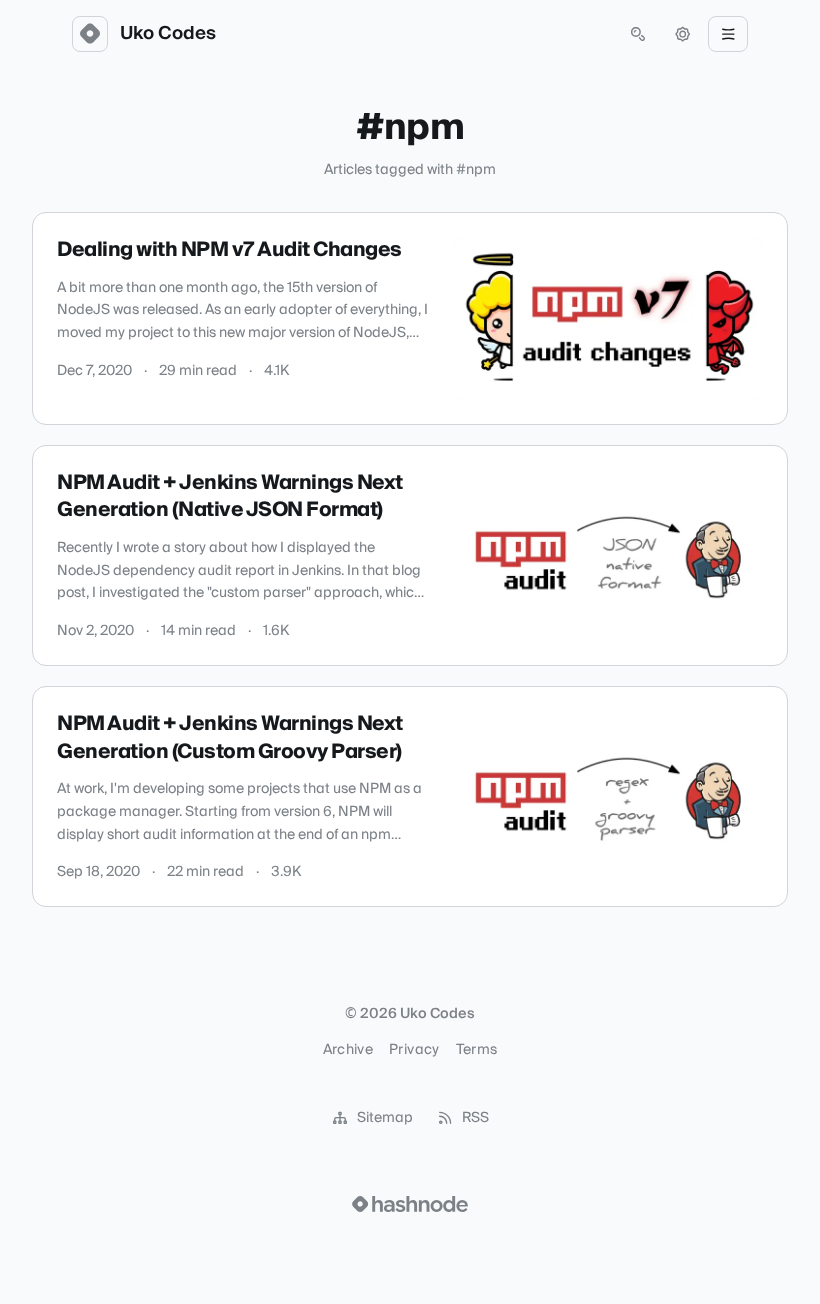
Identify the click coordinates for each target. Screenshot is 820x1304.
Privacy (414, 1050)
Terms (477, 1050)
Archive (348, 1050)
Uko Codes (168, 34)
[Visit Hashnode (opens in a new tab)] (410, 1204)
